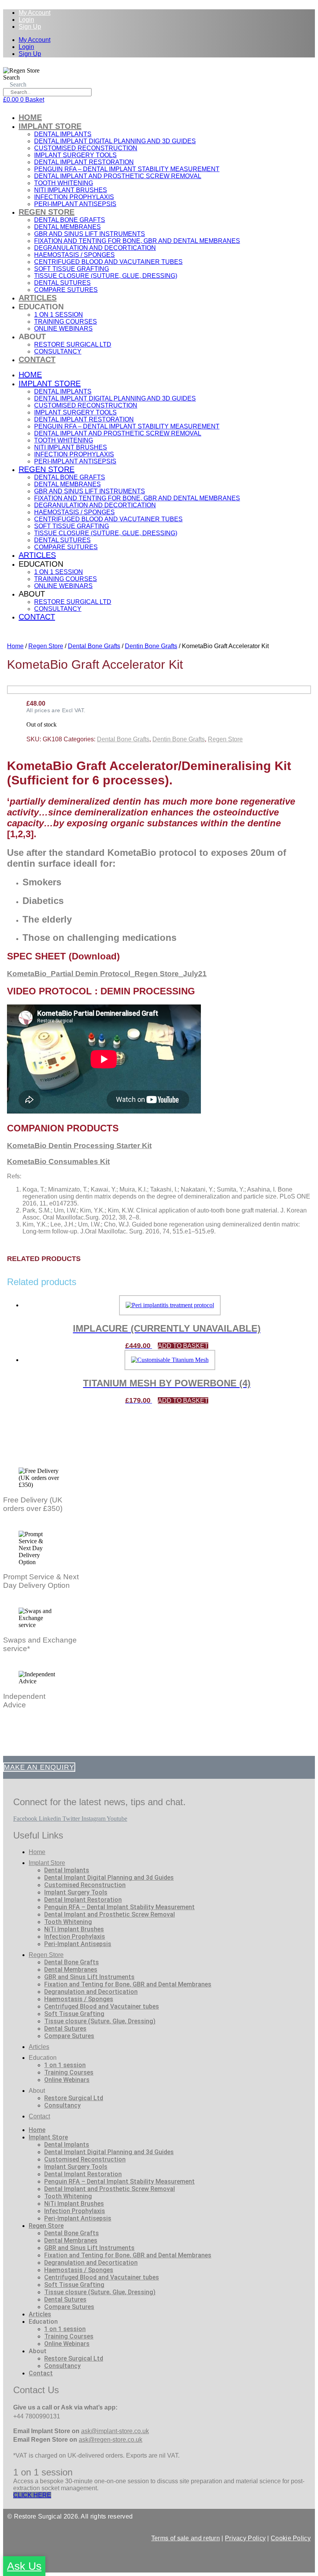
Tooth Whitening (64, 183)
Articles (38, 298)
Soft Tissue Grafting (72, 269)
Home (30, 117)
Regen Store (47, 212)
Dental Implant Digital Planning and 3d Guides (115, 141)
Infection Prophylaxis (74, 197)
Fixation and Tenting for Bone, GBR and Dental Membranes (137, 241)
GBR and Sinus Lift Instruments (90, 234)
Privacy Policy (245, 2538)
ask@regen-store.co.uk (111, 2440)
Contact (37, 359)
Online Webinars (63, 329)
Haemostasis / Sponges (74, 255)
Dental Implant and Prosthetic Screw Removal (118, 176)
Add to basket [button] (183, 1346)
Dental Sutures (62, 283)
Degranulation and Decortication (95, 248)
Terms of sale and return (186, 2538)
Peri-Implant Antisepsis (75, 204)
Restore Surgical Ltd (73, 344)
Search (11, 77)
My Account (35, 13)
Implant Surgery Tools (75, 155)
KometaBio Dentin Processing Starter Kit (79, 1146)
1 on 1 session (59, 315)
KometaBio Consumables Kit (58, 1161)
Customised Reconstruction (86, 148)
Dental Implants (63, 134)
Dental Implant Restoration (84, 162)
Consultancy (58, 351)
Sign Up (30, 27)
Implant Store (50, 126)
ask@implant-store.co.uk (115, 2431)
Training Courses (66, 322)
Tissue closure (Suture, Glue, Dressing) (106, 276)
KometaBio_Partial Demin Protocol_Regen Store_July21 (107, 974)
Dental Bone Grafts (70, 220)
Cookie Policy (291, 2538)
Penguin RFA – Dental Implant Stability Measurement (127, 169)
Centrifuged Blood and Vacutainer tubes (108, 262)
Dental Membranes (67, 227)
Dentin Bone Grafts (151, 646)
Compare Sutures (66, 290)
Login (26, 20)
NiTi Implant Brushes (71, 190)
